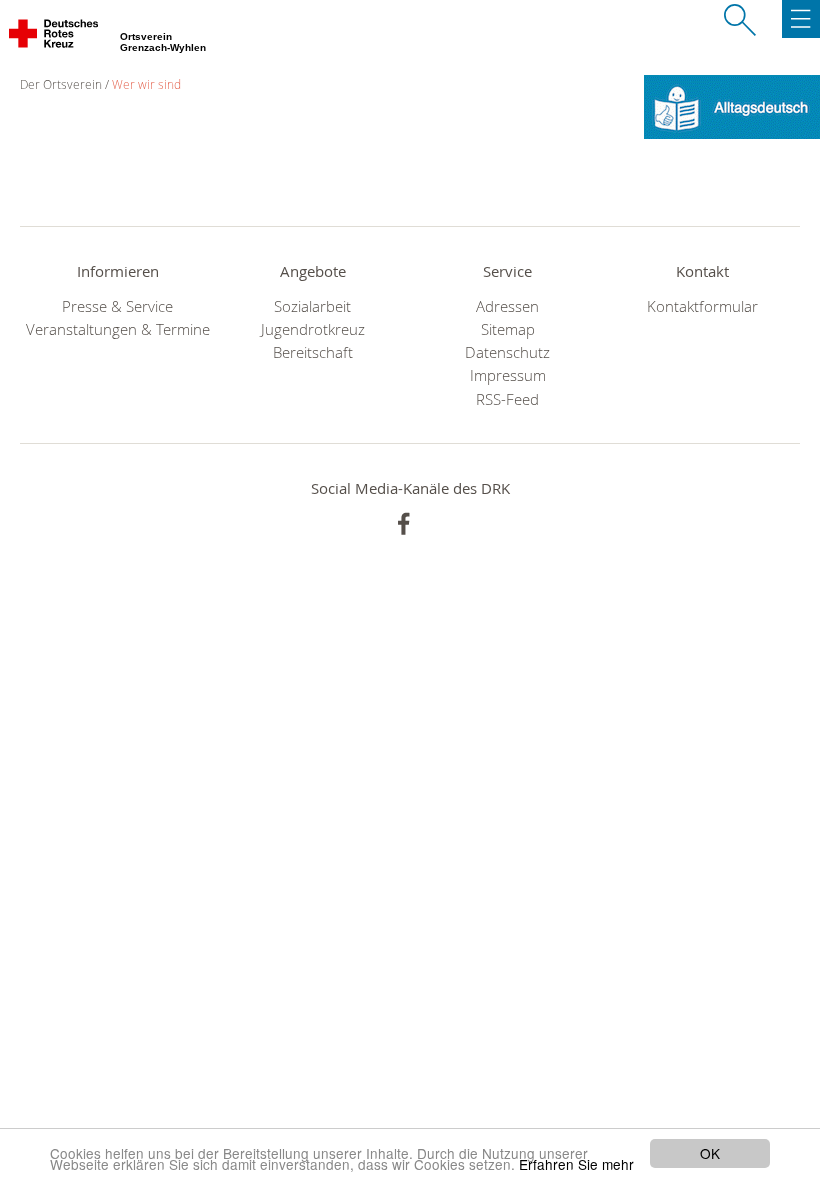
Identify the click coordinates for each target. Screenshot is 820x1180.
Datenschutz (507, 352)
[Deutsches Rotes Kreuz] (55, 37)
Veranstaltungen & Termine (118, 329)
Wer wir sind (146, 84)
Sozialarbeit (312, 306)
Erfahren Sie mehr (576, 1164)
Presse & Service (117, 306)
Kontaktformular (702, 306)
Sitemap (508, 329)
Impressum (508, 375)
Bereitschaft (313, 352)
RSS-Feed (507, 399)
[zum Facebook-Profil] (404, 524)
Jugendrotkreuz (313, 329)
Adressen (507, 306)
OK (710, 1153)
